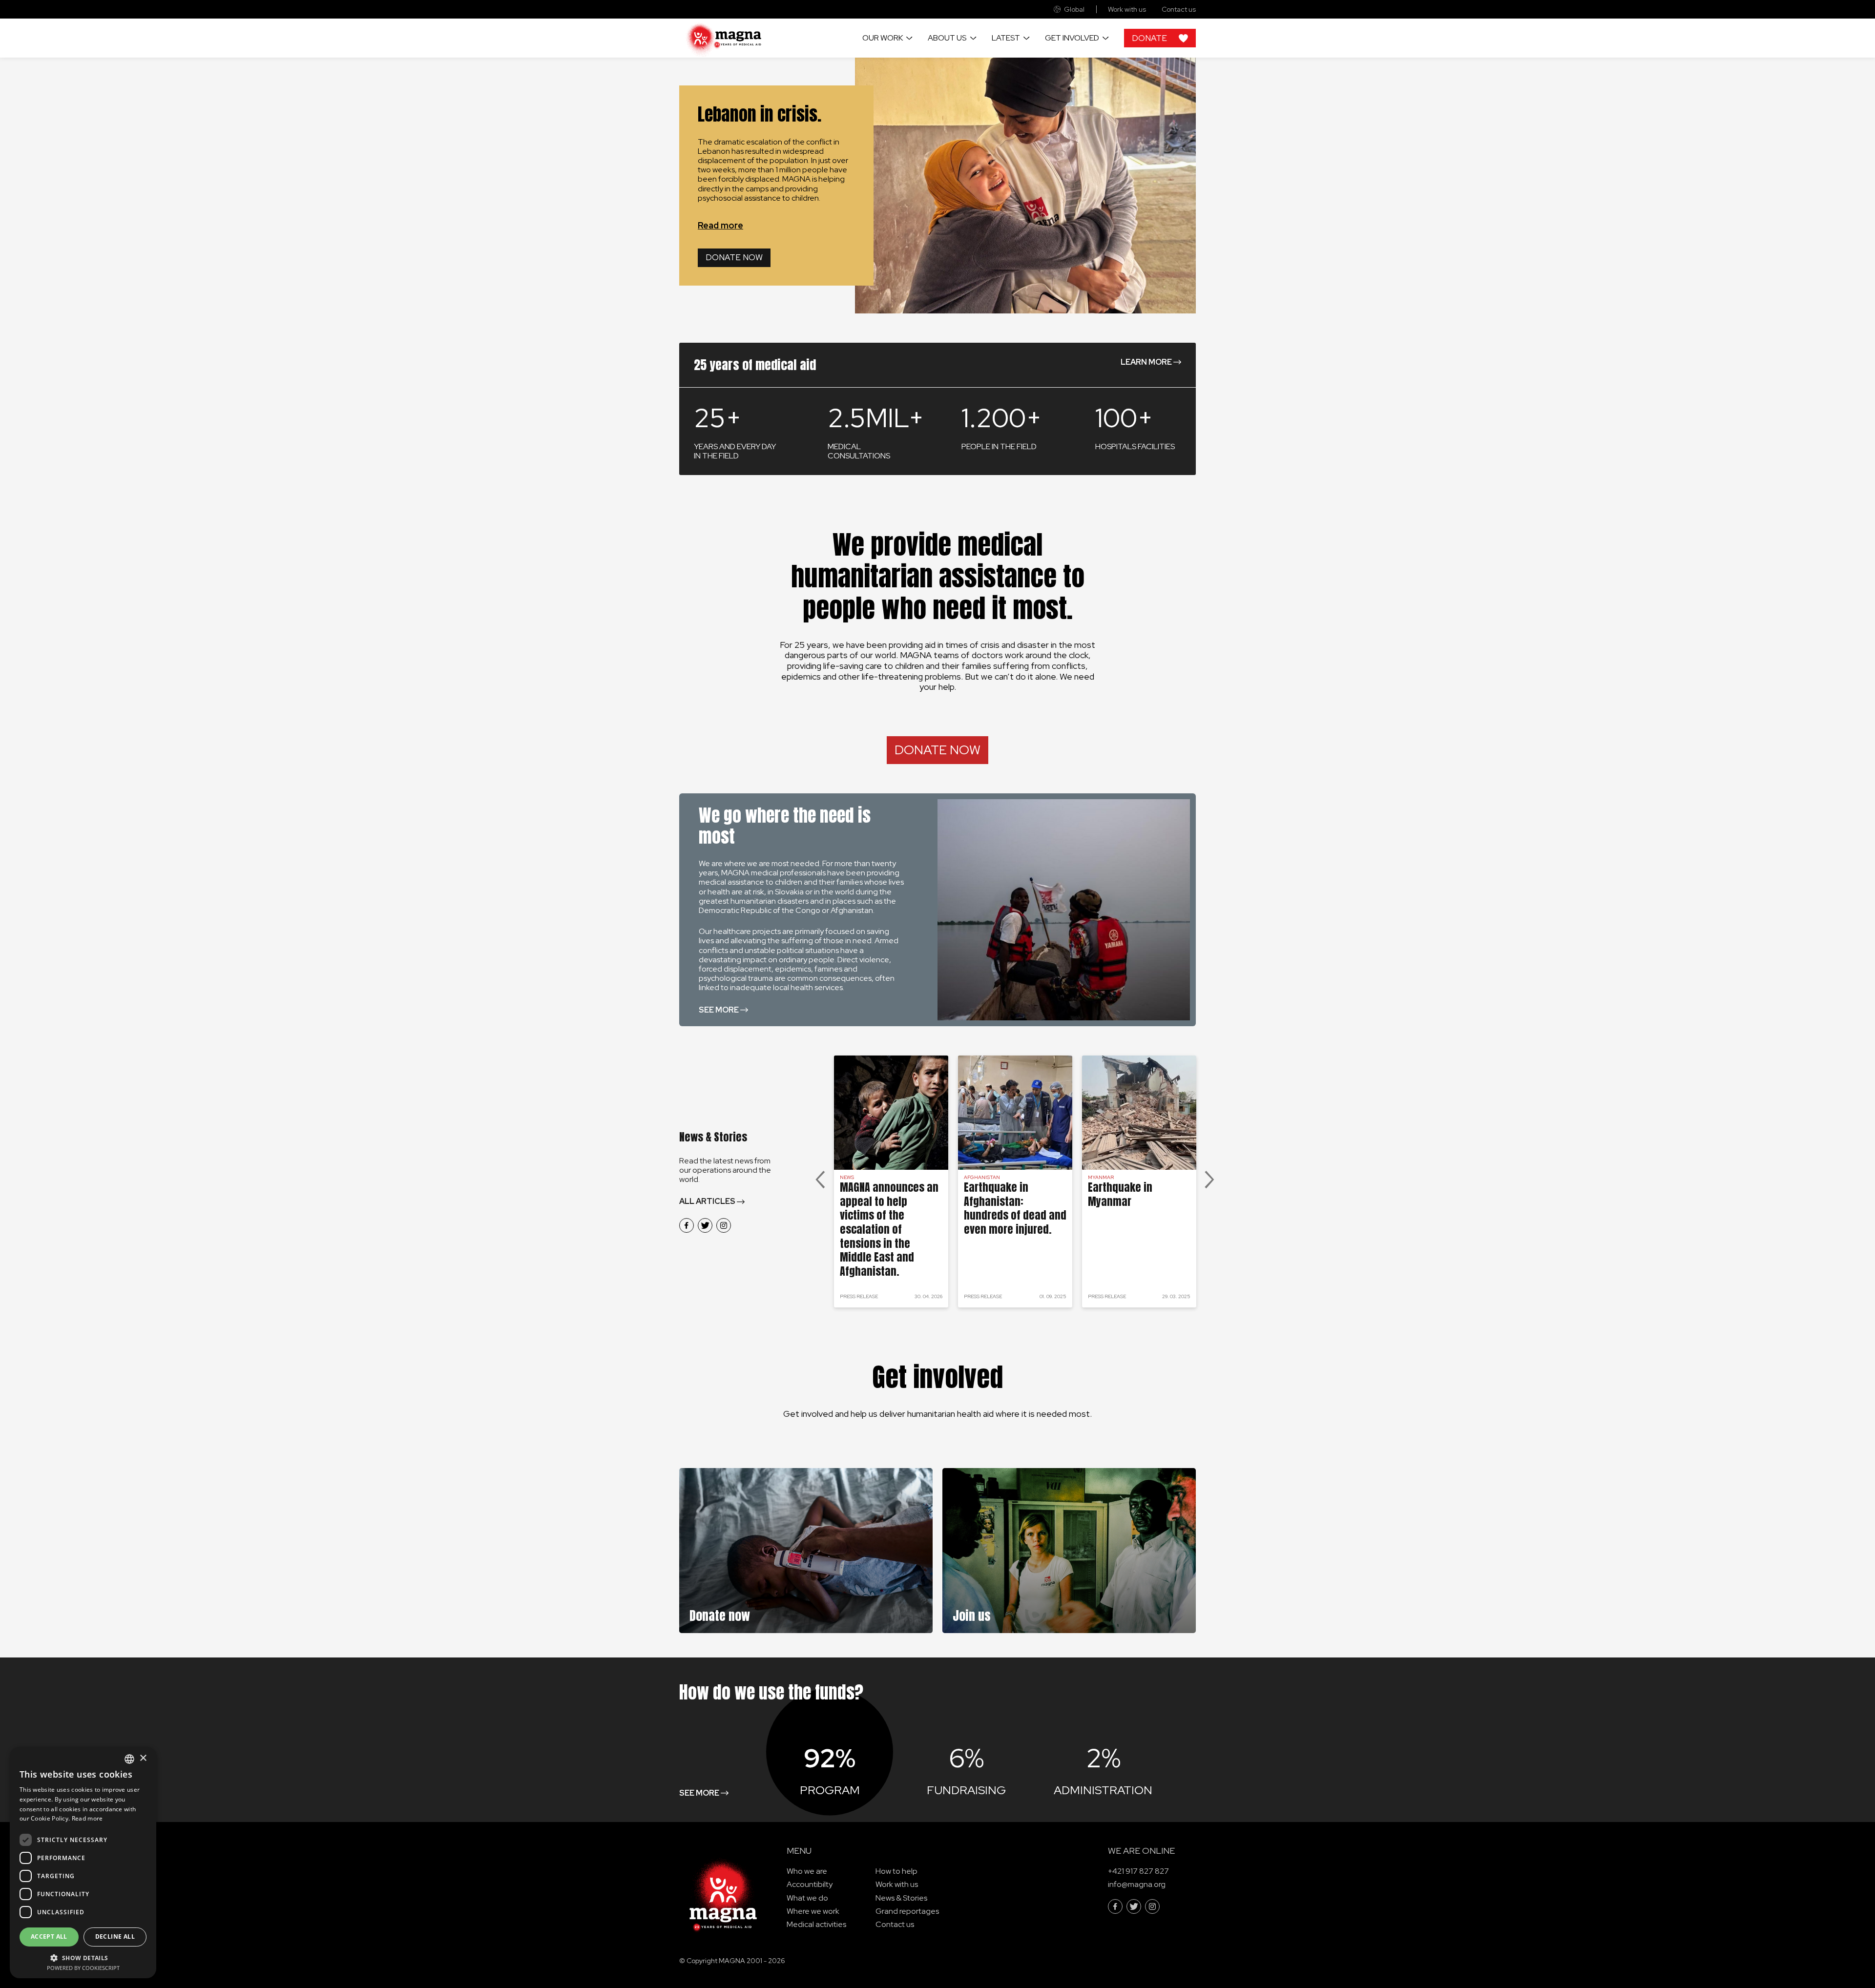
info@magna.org (1137, 1884)
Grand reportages (907, 1911)
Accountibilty (810, 1884)
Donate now (734, 257)
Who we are (807, 1871)
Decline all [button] (115, 1936)
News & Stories (901, 1898)
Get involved (1072, 38)
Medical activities (816, 1924)
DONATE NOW (937, 750)
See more (719, 1010)
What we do (807, 1898)
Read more (720, 225)
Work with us (1127, 10)
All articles (707, 1201)
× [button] (143, 1758)
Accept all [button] (49, 1936)
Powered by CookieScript (83, 1968)
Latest (1006, 38)
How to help (896, 1871)
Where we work (813, 1911)
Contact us (1179, 10)
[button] (83, 1957)
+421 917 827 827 (1138, 1871)
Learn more (1146, 362)
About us (947, 38)
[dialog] (83, 1863)
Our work (883, 38)
